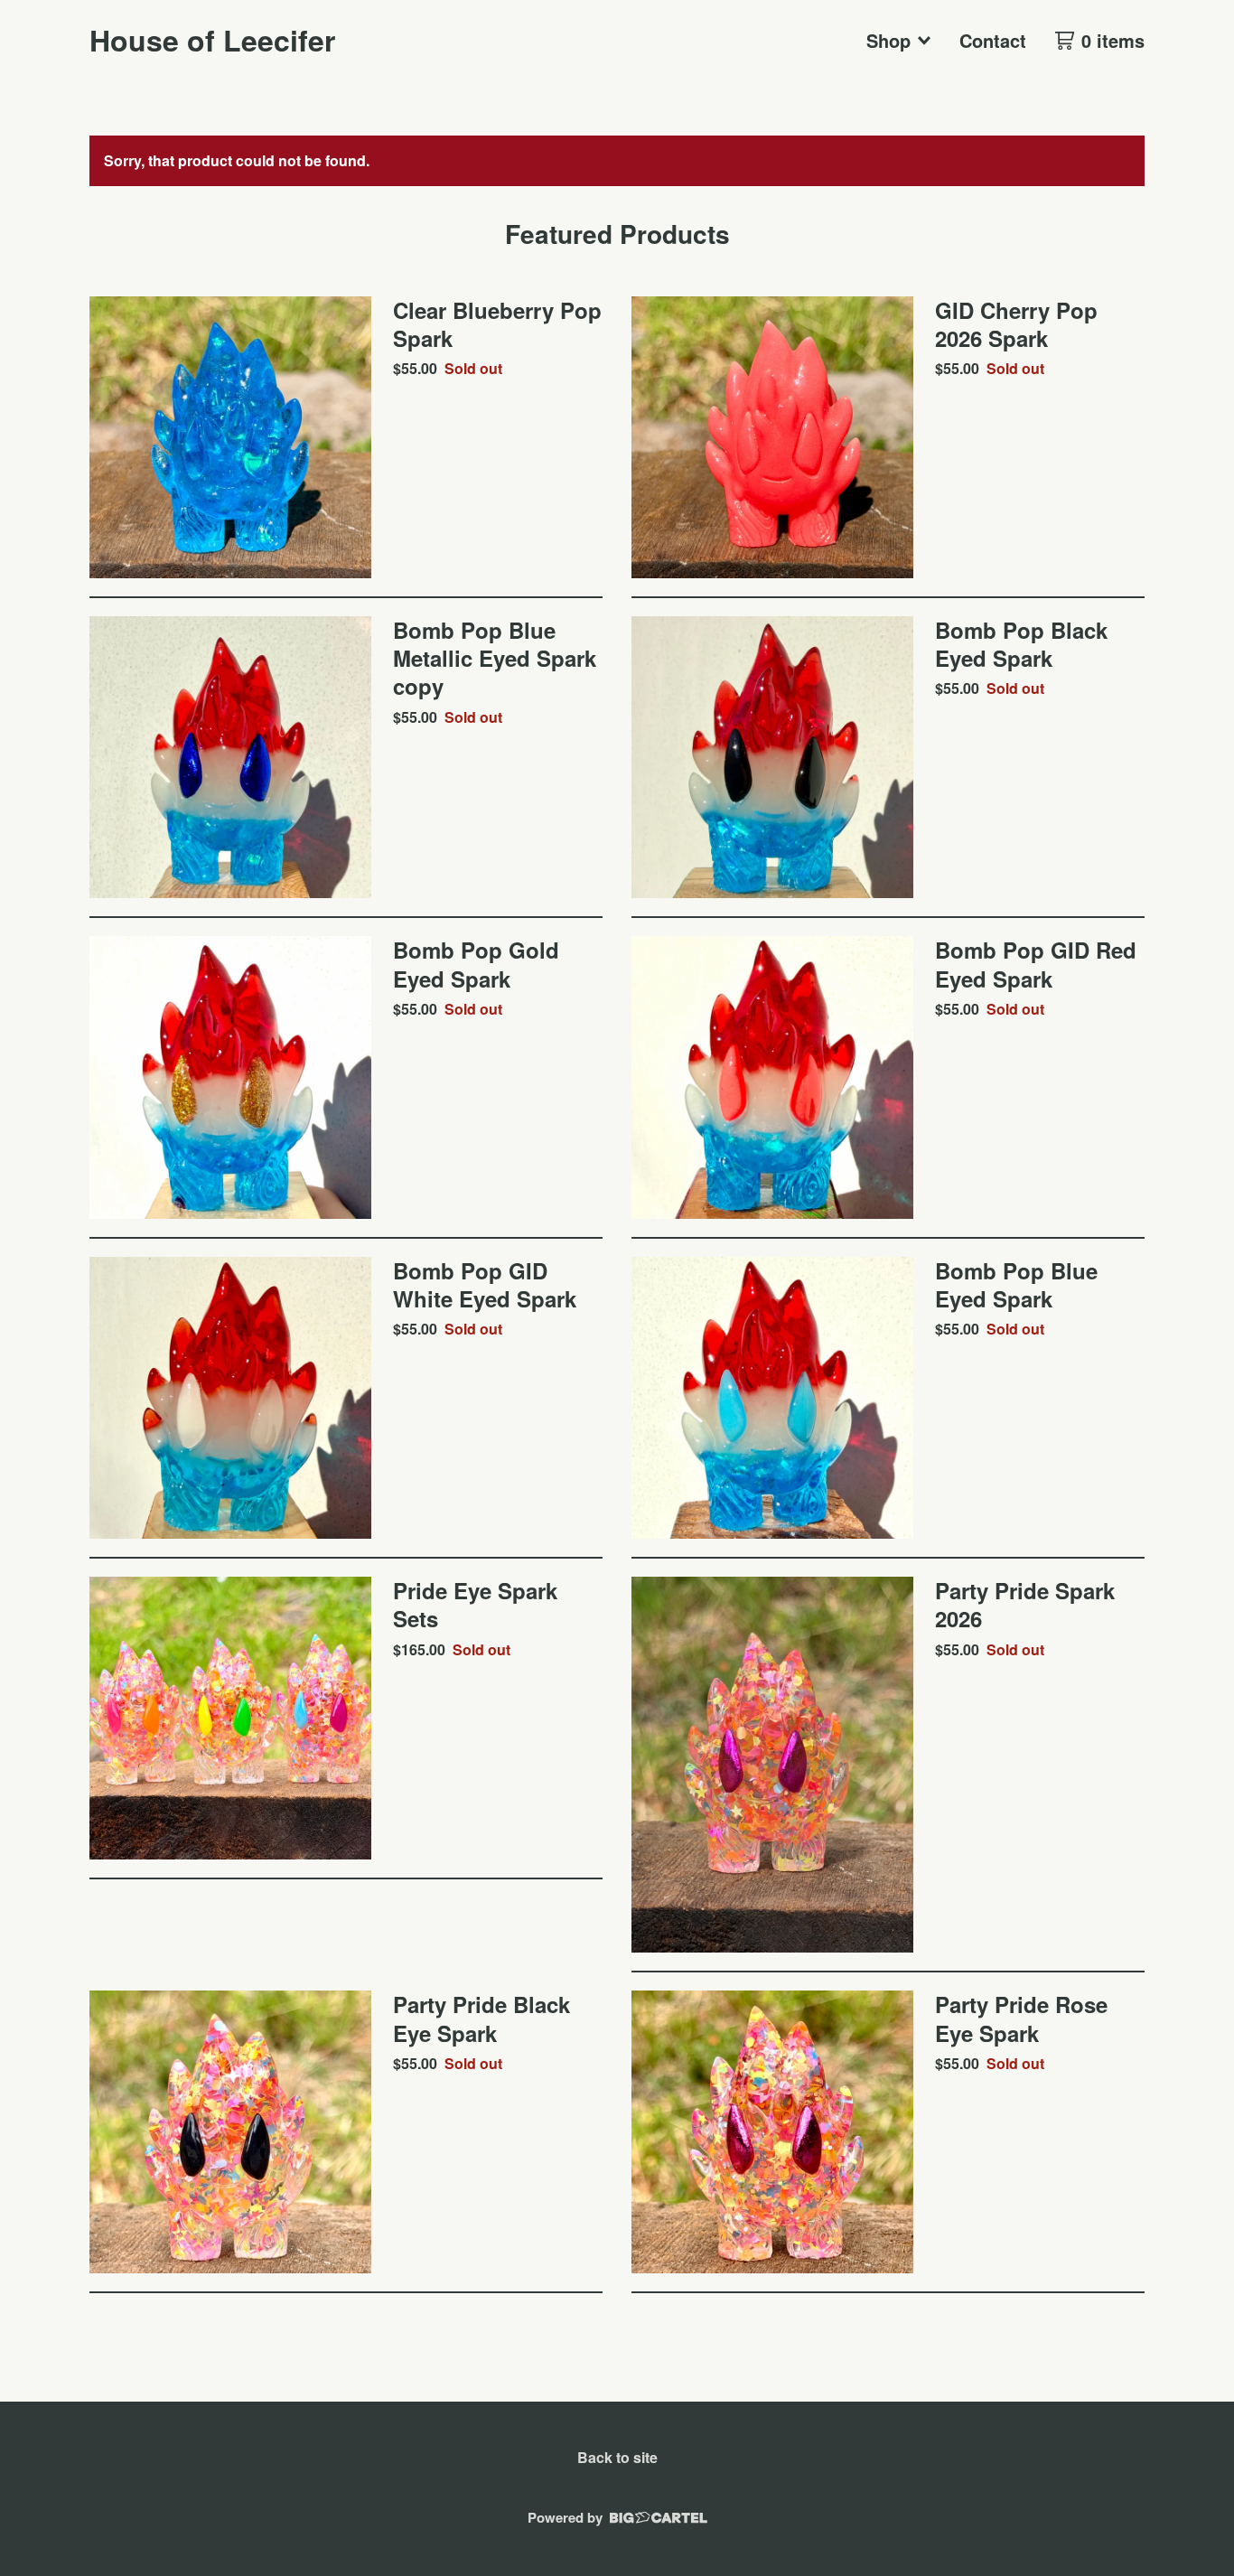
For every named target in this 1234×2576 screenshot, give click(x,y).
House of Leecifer (212, 40)
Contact (993, 40)
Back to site (617, 2457)
